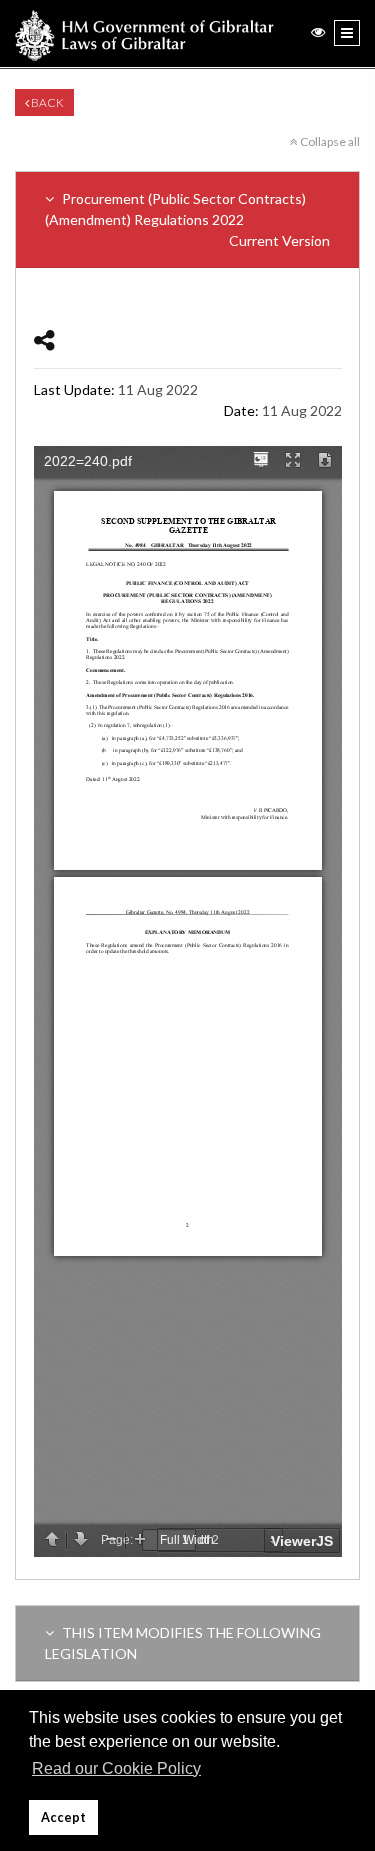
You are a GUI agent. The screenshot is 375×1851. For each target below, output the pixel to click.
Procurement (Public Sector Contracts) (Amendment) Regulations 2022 (187, 219)
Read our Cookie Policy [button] (116, 1768)
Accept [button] (63, 1817)
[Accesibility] (318, 31)
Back (46, 102)
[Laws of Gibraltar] (144, 33)
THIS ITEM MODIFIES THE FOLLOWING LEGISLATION (183, 1643)
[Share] (44, 339)
